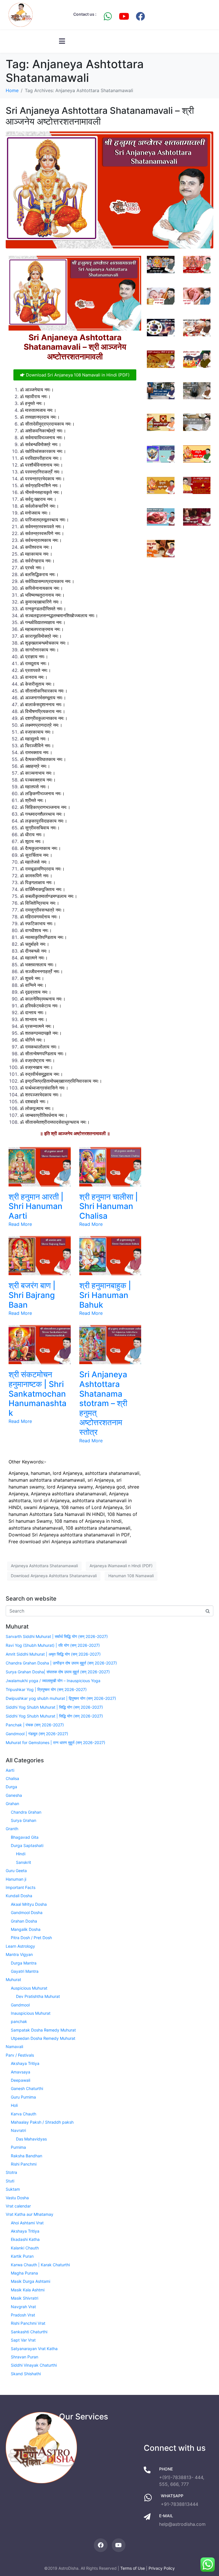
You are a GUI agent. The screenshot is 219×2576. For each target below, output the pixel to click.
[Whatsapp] (108, 16)
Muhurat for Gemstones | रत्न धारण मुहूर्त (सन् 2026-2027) (55, 1742)
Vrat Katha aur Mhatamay (30, 2214)
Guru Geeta (16, 1871)
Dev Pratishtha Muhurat (38, 1996)
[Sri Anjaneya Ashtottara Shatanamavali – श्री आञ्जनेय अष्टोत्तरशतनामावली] (109, 190)
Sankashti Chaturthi (29, 2332)
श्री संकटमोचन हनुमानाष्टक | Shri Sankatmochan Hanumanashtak (37, 1394)
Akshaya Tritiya (25, 2063)
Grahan (12, 1804)
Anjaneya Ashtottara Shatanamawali (44, 1566)
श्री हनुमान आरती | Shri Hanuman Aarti (36, 1206)
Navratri (18, 2130)
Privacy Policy (162, 2568)
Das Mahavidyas (31, 2139)
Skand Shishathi (26, 2374)
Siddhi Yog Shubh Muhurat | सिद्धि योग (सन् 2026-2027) (54, 1707)
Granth (12, 1829)
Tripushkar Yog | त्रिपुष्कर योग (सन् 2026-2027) (46, 1689)
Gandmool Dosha (27, 1912)
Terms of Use (133, 2568)
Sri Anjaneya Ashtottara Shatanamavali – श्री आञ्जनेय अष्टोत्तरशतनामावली (100, 116)
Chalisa (12, 1778)
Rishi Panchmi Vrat (28, 2323)
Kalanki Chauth (25, 2248)
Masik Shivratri (25, 2298)
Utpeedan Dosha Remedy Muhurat (43, 2038)
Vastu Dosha (17, 2198)
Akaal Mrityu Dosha (29, 1904)
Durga (11, 1787)
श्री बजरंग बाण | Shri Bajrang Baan (32, 1295)
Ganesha (14, 1795)
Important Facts (21, 1887)
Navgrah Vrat (23, 2307)
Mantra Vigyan (19, 1954)
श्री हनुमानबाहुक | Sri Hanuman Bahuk (105, 1295)
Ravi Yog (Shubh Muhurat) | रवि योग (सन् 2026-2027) (53, 1645)
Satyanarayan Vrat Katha (34, 2349)
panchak (19, 2021)
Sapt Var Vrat (23, 2340)
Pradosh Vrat (23, 2315)
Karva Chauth (24, 2114)
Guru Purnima (23, 2097)
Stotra (11, 2172)
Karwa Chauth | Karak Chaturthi (40, 2265)
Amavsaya (21, 2072)
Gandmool (20, 2005)
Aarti (10, 1770)
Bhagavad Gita (25, 1837)
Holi (14, 2105)
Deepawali (21, 2080)
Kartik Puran (22, 2256)
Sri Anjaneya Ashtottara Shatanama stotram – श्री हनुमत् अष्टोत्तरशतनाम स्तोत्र (103, 1403)
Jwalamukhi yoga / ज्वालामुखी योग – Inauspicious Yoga (53, 1681)
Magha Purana (24, 2273)
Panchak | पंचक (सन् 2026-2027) (35, 1725)
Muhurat (13, 1979)
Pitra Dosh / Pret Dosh (31, 1938)
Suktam (13, 2189)
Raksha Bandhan (27, 2156)
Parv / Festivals (20, 2055)
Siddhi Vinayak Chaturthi (34, 2365)
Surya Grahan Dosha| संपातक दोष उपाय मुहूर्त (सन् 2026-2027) (58, 1672)
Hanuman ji (16, 1879)
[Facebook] (140, 16)
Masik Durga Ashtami (31, 2281)
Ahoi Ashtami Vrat (27, 2223)
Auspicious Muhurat (29, 1988)
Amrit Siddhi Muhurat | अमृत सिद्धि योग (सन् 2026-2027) (53, 1654)
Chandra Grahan (26, 1812)
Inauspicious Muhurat (31, 2013)
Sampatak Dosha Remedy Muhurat (43, 2030)
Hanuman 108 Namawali (131, 1576)
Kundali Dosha (19, 1896)
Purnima (18, 2147)
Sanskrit (24, 1862)
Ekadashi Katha (25, 2239)
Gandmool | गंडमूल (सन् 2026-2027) (37, 1734)
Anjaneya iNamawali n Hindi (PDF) (121, 1566)
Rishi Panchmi (24, 2164)
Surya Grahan (24, 1820)
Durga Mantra (24, 1963)
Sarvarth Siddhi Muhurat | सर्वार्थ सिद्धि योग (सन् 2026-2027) (57, 1636)
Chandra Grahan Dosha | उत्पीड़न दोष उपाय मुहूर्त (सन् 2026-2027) (61, 1663)
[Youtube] (124, 16)
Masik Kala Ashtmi (28, 2290)
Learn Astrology (20, 1946)
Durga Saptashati (27, 1845)
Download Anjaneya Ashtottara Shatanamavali (54, 1576)
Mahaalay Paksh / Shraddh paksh (42, 2122)
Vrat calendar (18, 2206)
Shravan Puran (25, 2357)
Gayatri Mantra (25, 1971)
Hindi (21, 1854)
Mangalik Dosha (26, 1929)
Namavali (14, 2047)
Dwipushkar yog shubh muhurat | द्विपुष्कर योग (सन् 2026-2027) (61, 1698)
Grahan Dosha (24, 1921)
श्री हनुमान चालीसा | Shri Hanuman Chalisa (109, 1206)
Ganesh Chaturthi (27, 2088)
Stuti (10, 2181)
